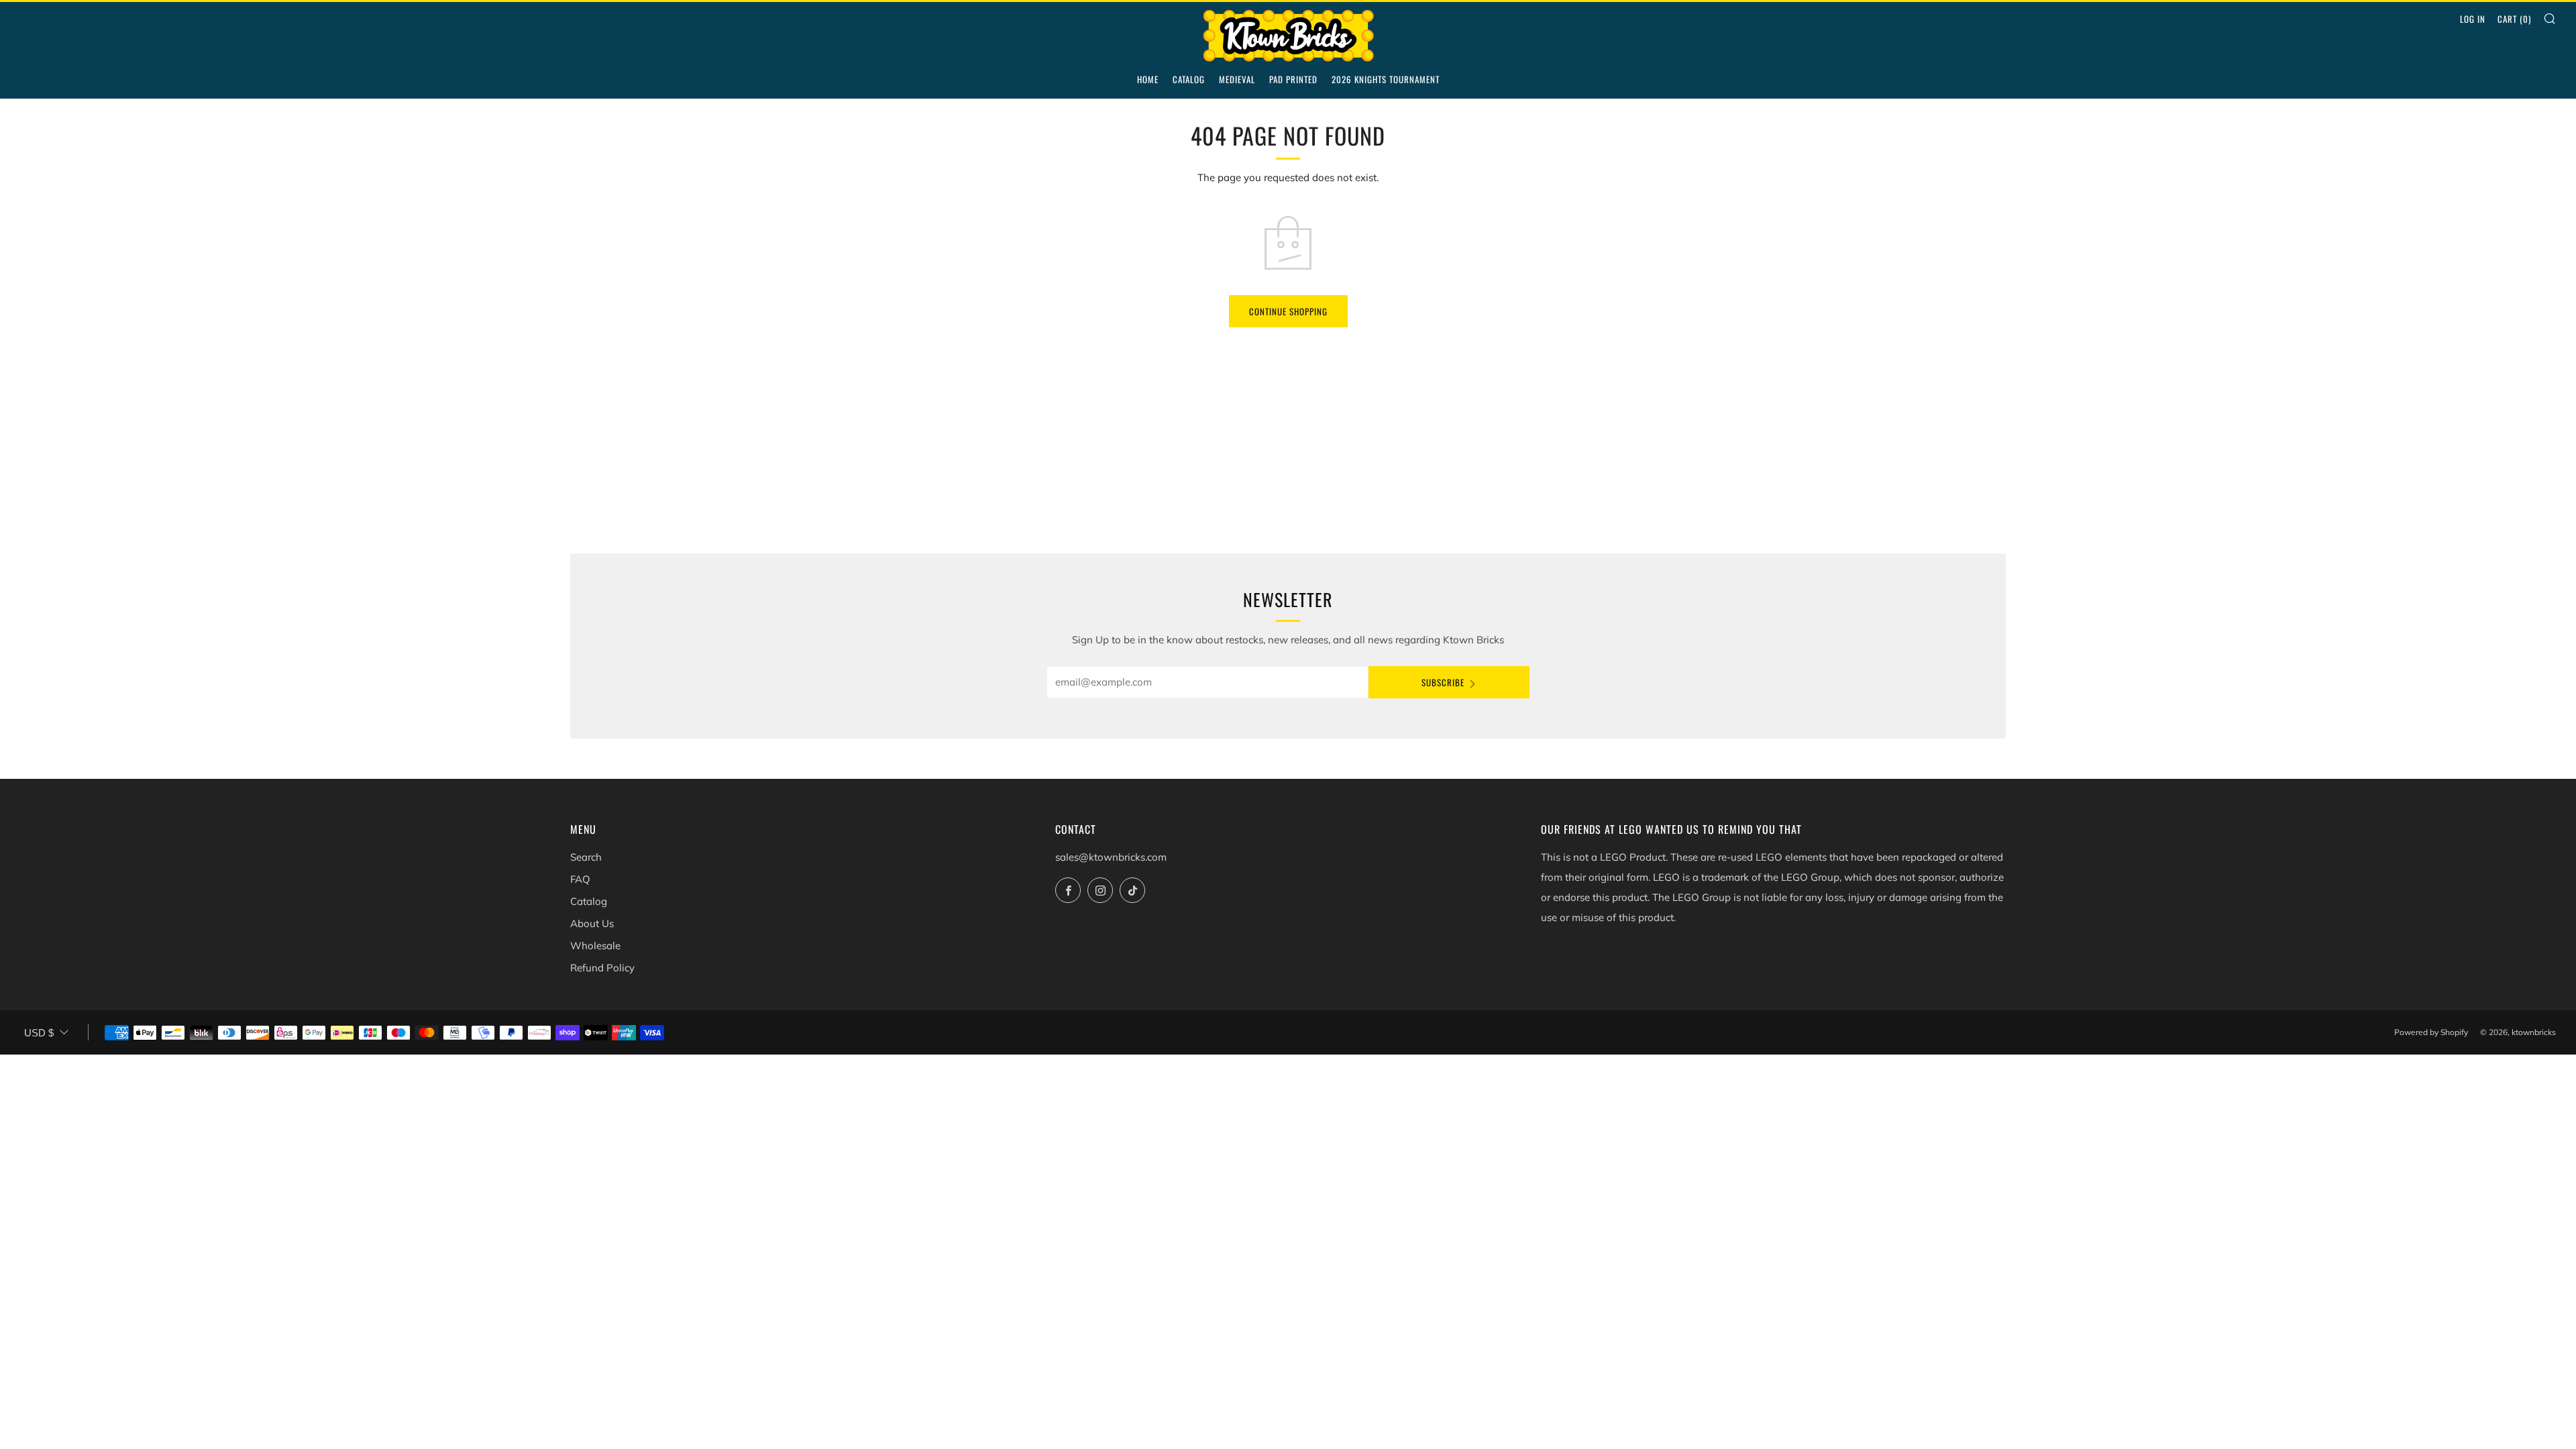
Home (1148, 79)
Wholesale (595, 946)
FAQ (580, 879)
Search (586, 857)
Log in (2473, 19)
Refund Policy (602, 968)
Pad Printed (1293, 79)
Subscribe (1443, 682)
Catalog (1189, 79)
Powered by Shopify (2431, 1032)
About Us (592, 923)
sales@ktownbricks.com (1111, 857)
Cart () (2514, 19)
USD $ (39, 1033)
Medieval (1237, 79)
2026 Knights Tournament (1386, 79)
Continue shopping (1288, 311)
